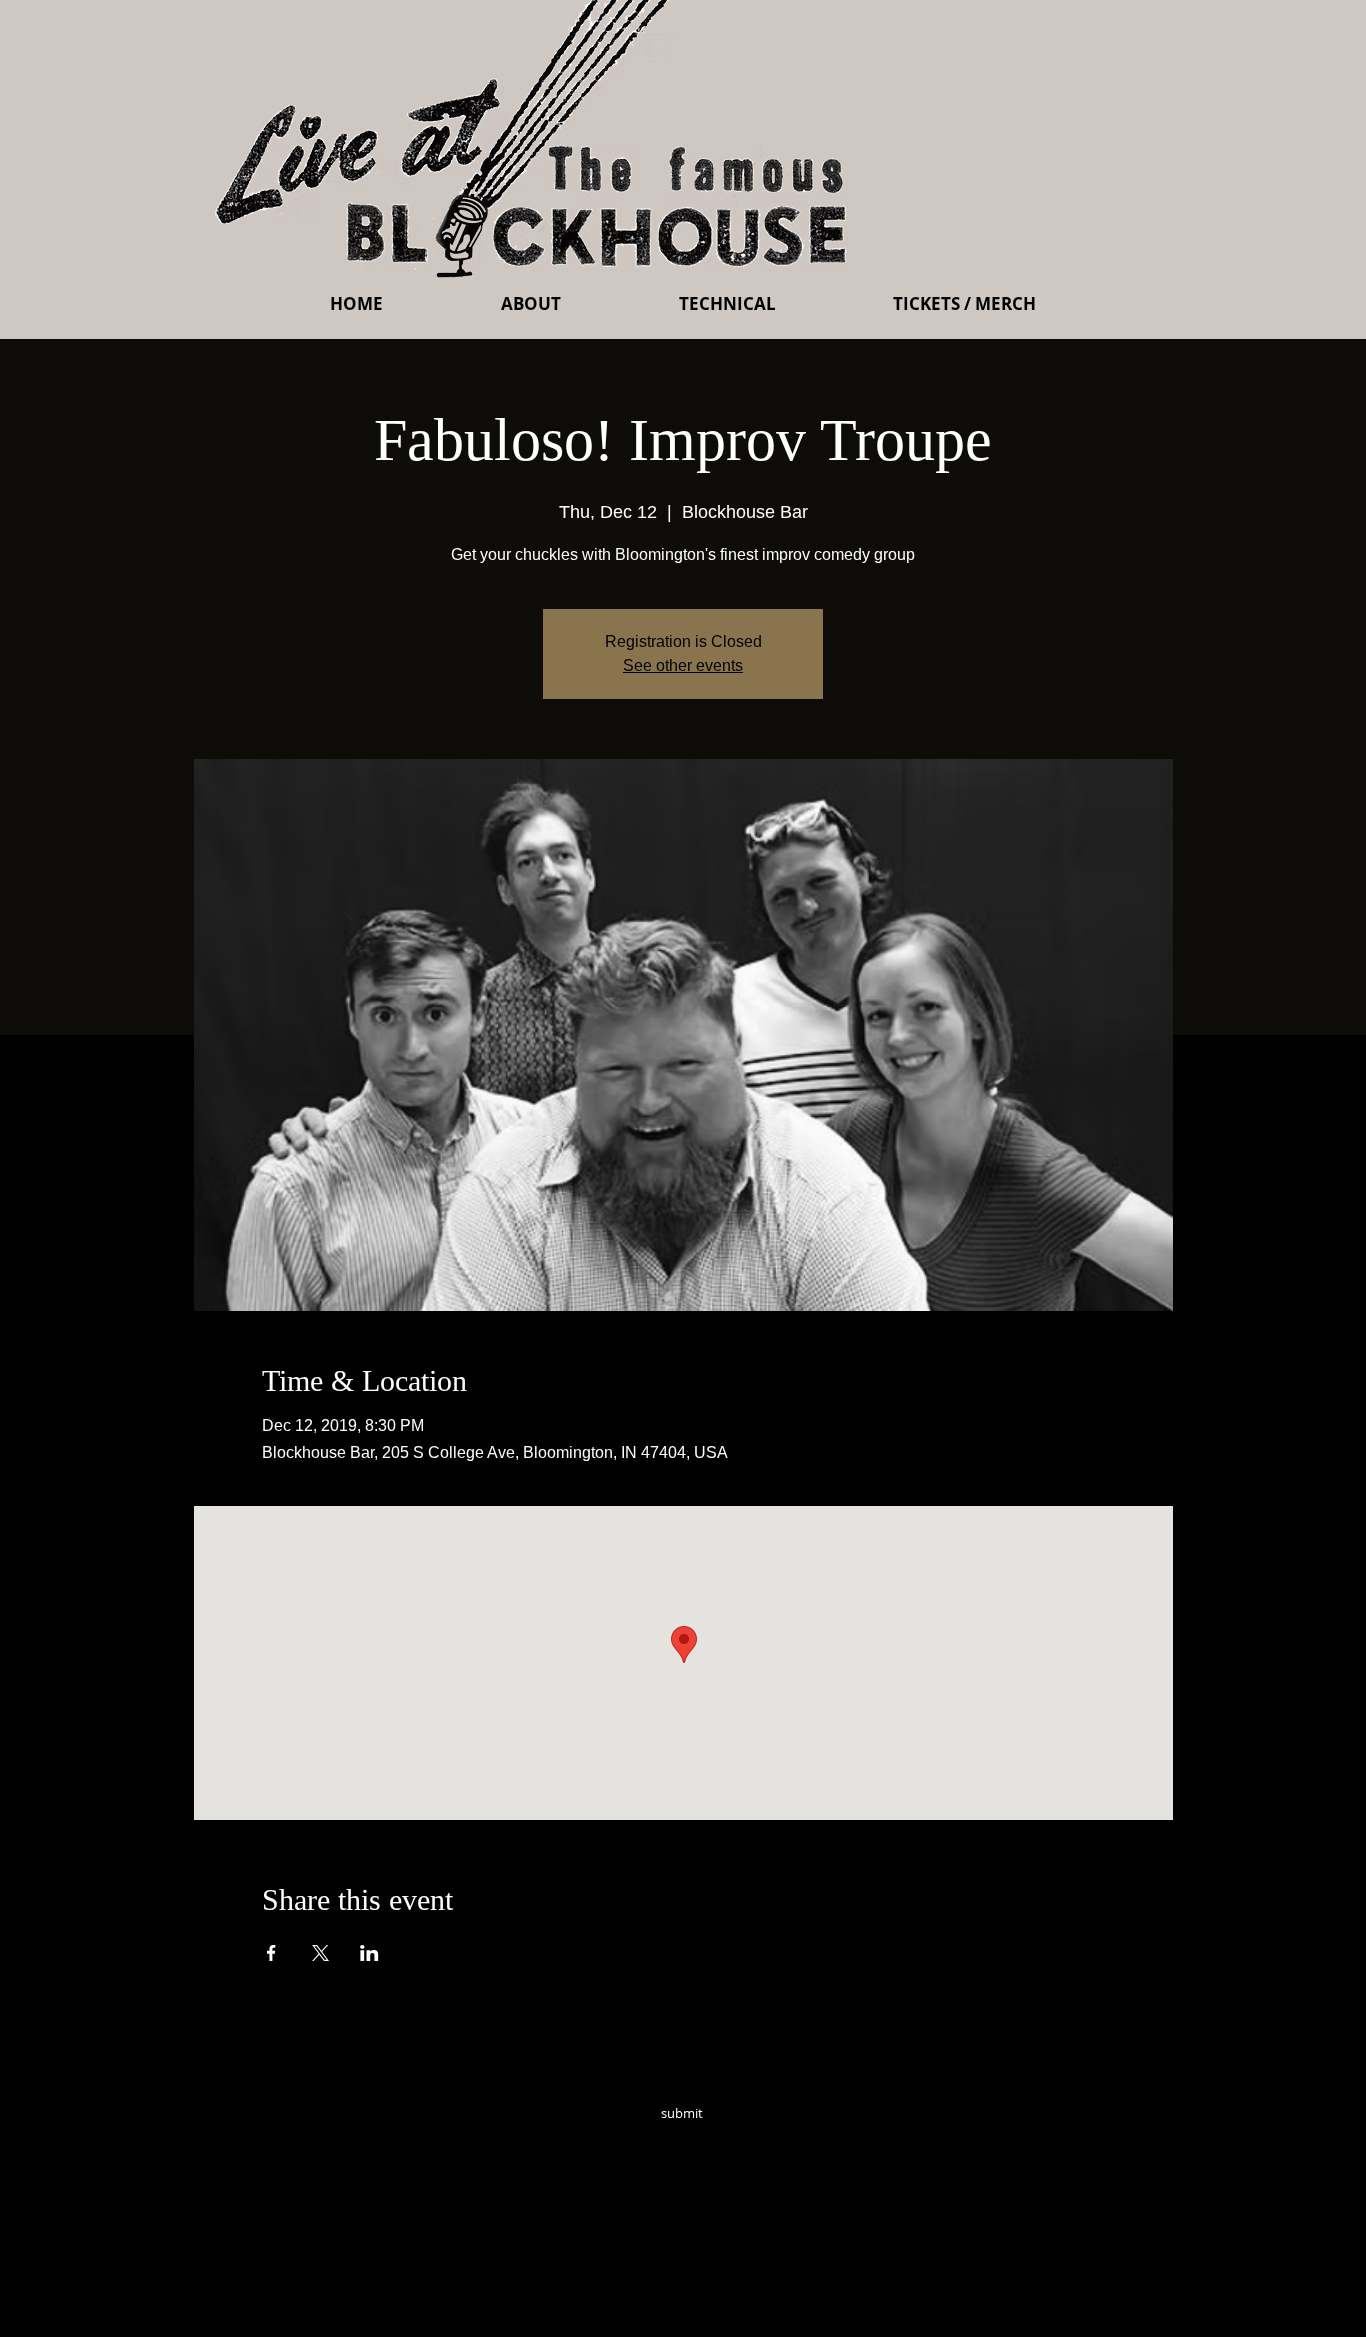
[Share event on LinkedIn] (369, 1953)
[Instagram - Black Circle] (825, 2141)
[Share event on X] (320, 1953)
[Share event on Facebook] (271, 1953)
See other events (683, 665)
